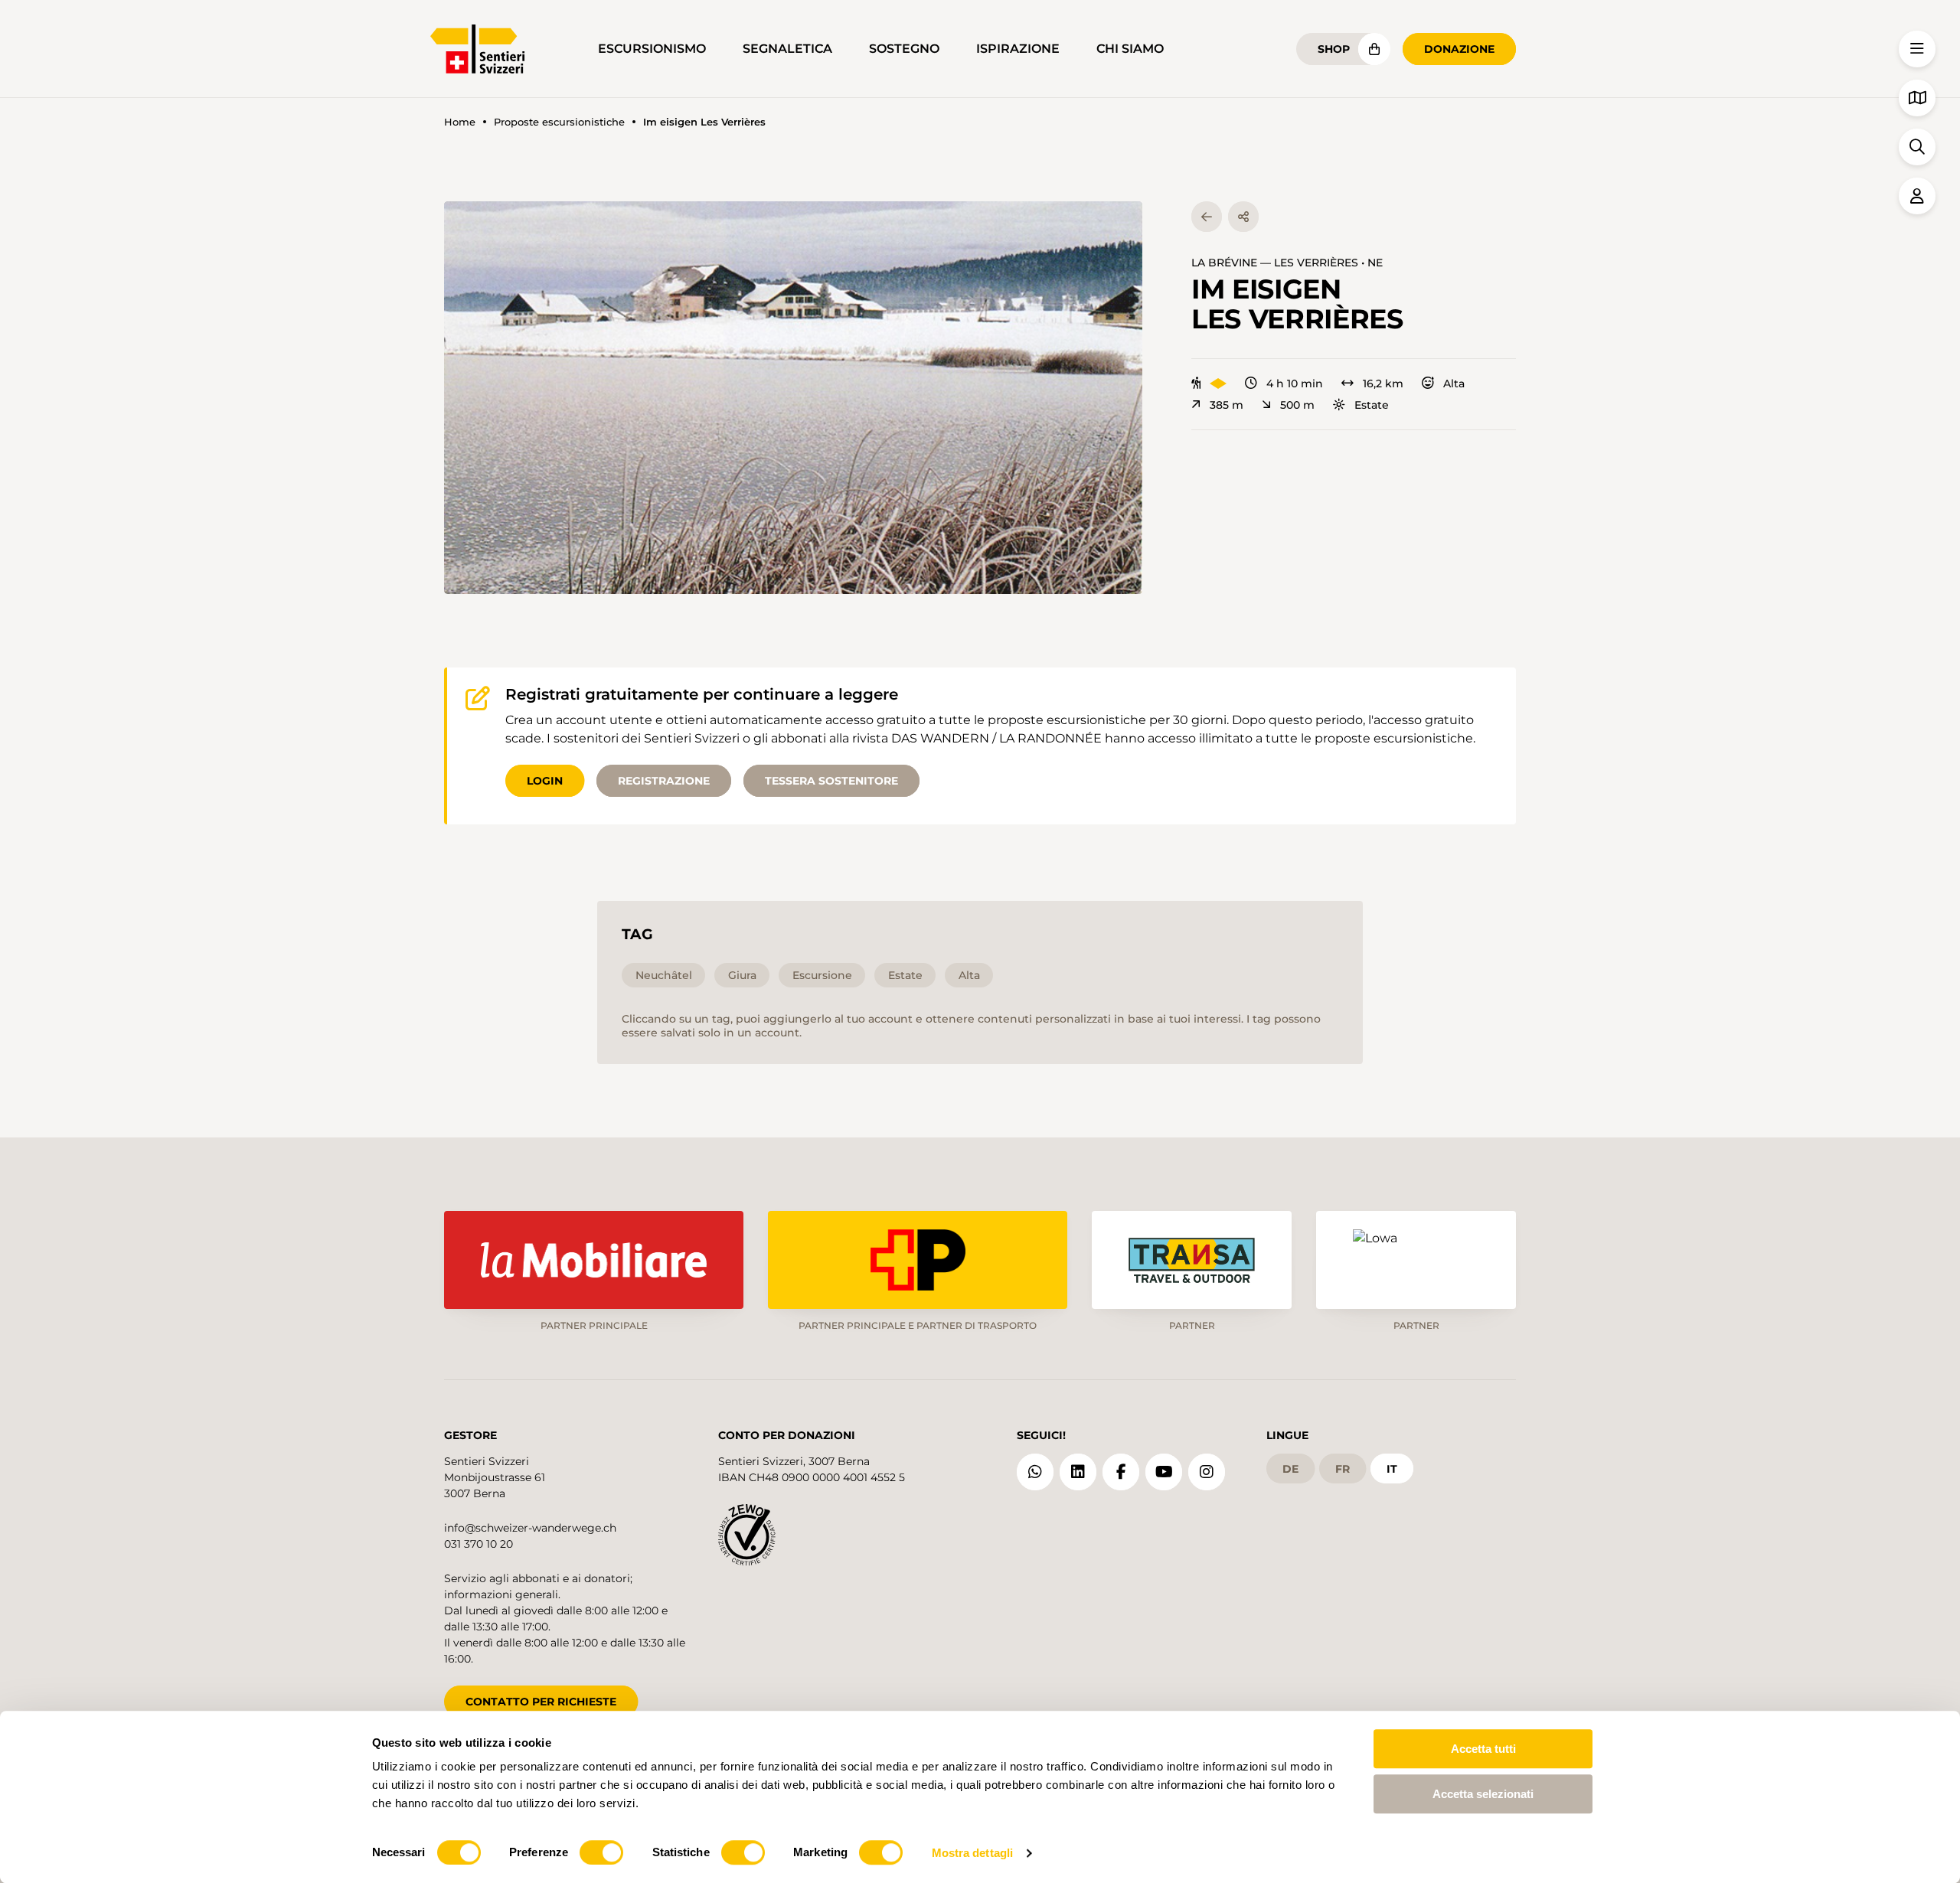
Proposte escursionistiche (559, 122)
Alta (1454, 383)
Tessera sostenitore (831, 781)
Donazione (1459, 49)
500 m (1297, 405)
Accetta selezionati (1483, 1794)
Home (460, 122)
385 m (1227, 405)
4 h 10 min (1295, 383)
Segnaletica (787, 49)
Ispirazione (1018, 49)
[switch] (601, 1852)
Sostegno (904, 49)
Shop (1334, 49)
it (1392, 1469)
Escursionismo (652, 49)
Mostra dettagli (973, 1853)
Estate (1372, 405)
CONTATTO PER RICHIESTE (541, 1702)
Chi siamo (1130, 49)
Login (545, 781)
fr (1343, 1469)
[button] (793, 398)
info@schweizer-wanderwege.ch (530, 1528)
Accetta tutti (1483, 1749)
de (1290, 1469)
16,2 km (1383, 383)
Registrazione (664, 781)
